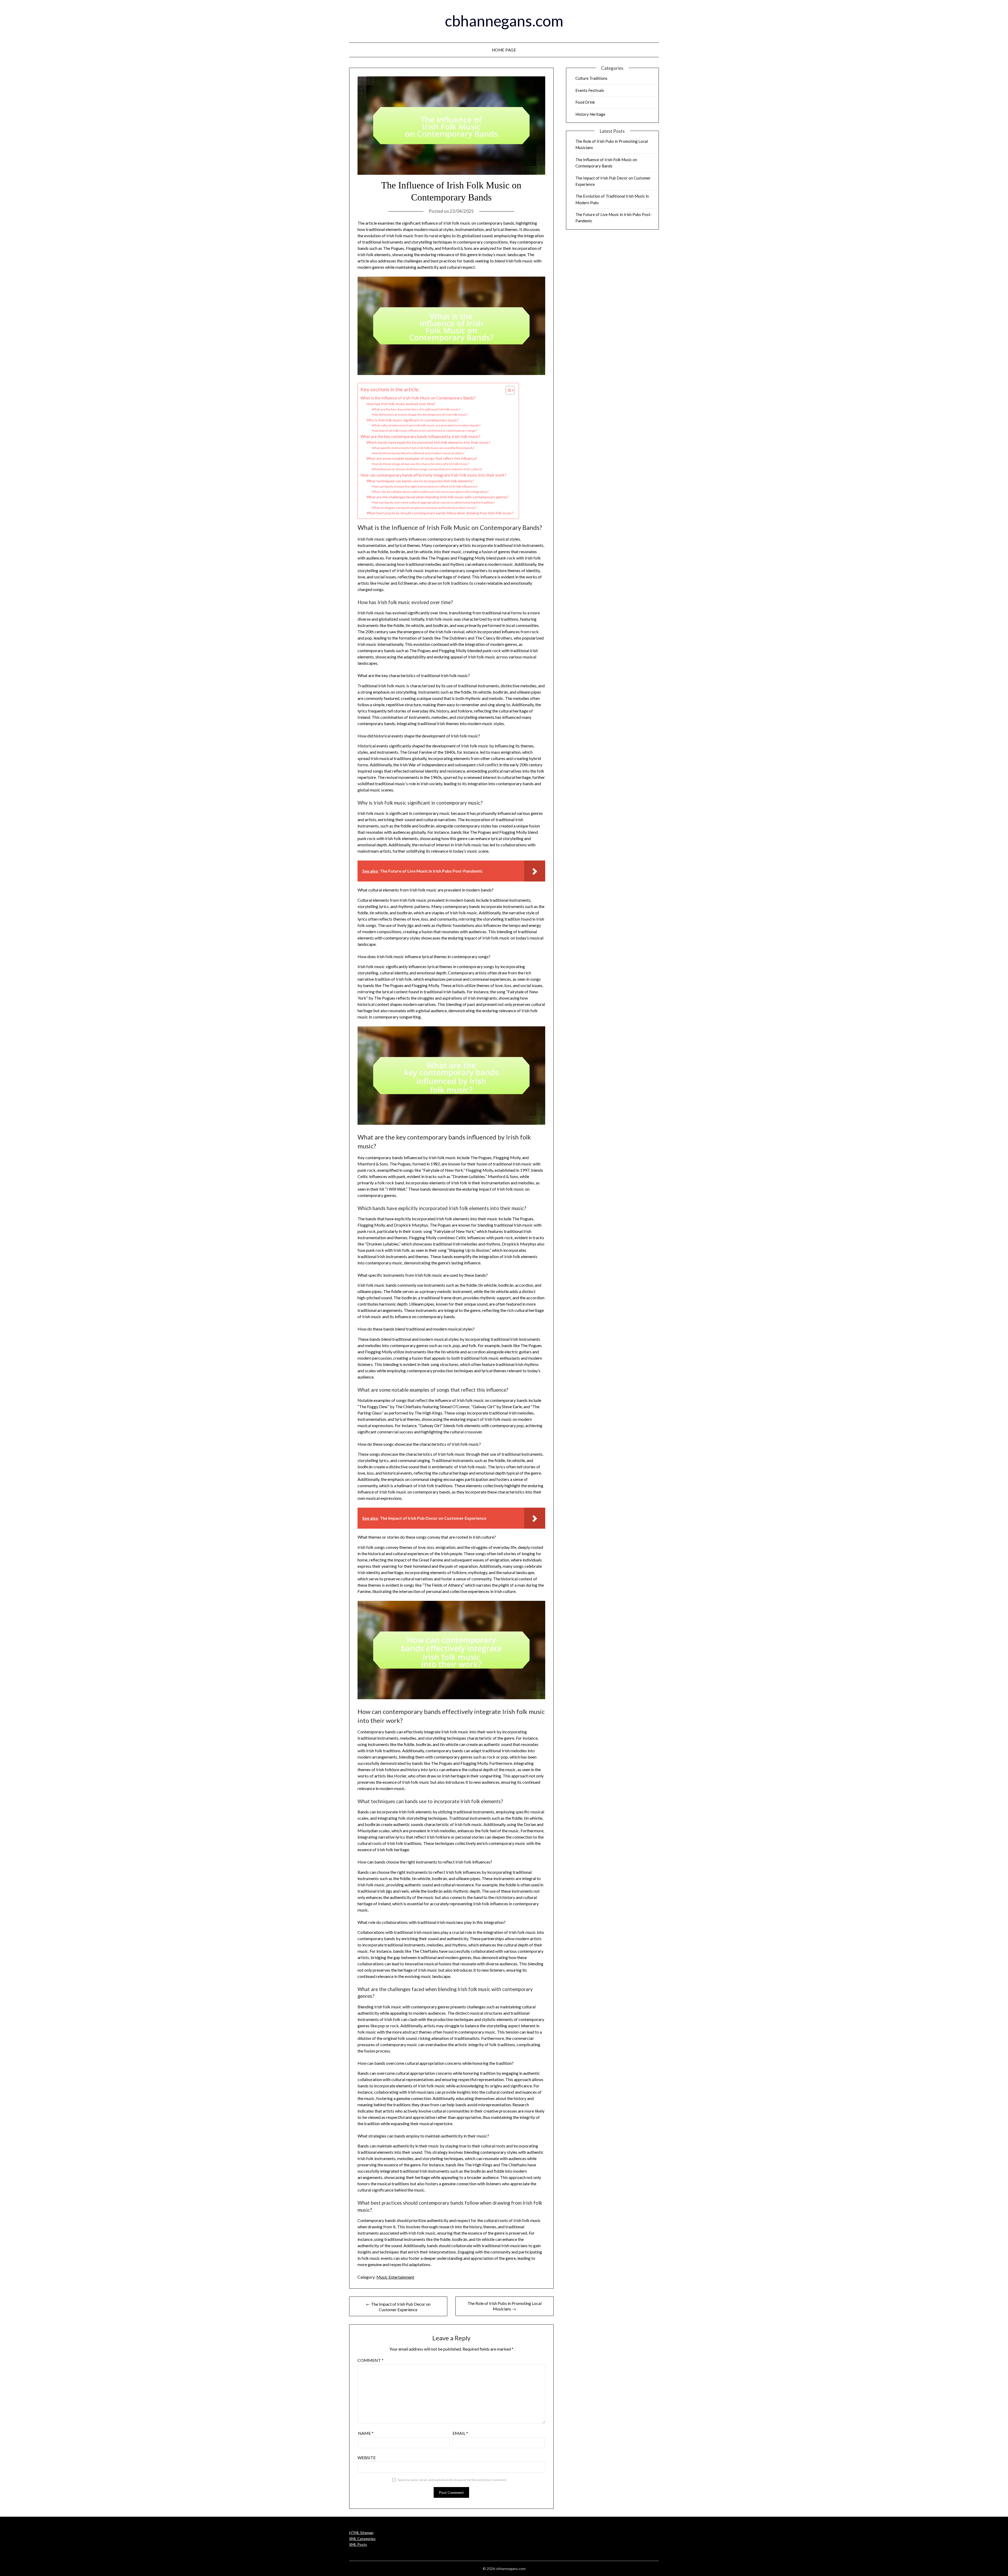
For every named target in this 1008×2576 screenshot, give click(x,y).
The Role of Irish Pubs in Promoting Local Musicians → (505, 2306)
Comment (371, 2360)
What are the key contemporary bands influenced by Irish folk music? (420, 436)
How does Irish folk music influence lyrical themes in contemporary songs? (424, 431)
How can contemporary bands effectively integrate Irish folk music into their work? (433, 475)
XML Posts (358, 2544)
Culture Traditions (591, 78)
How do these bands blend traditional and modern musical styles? (418, 453)
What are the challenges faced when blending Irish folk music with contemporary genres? (438, 497)
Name (366, 2433)
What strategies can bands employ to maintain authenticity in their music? (424, 508)
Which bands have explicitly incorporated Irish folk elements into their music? (428, 442)
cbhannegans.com (504, 21)
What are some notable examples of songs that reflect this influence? (422, 458)
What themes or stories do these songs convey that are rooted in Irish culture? (427, 469)
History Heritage (590, 114)
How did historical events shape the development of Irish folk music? (420, 415)
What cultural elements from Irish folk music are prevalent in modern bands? (426, 425)
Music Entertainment (395, 2277)
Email (460, 2433)
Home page (504, 50)
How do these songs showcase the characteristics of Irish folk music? (420, 464)
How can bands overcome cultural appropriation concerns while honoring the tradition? (433, 502)
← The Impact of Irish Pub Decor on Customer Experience (398, 2307)
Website (367, 2458)
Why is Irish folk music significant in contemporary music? (413, 420)
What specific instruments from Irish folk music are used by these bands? (423, 448)
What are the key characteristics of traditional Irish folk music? (416, 409)
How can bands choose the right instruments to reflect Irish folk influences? (425, 486)
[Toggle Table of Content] (508, 390)
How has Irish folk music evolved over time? (401, 404)
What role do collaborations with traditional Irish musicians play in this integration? (430, 492)
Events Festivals (590, 90)
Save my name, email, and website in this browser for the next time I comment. (452, 2480)
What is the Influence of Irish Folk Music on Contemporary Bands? (418, 398)
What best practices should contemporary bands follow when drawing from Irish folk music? (440, 513)
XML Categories (362, 2539)
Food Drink (585, 102)
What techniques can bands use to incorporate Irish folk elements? (420, 481)
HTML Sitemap (361, 2533)
